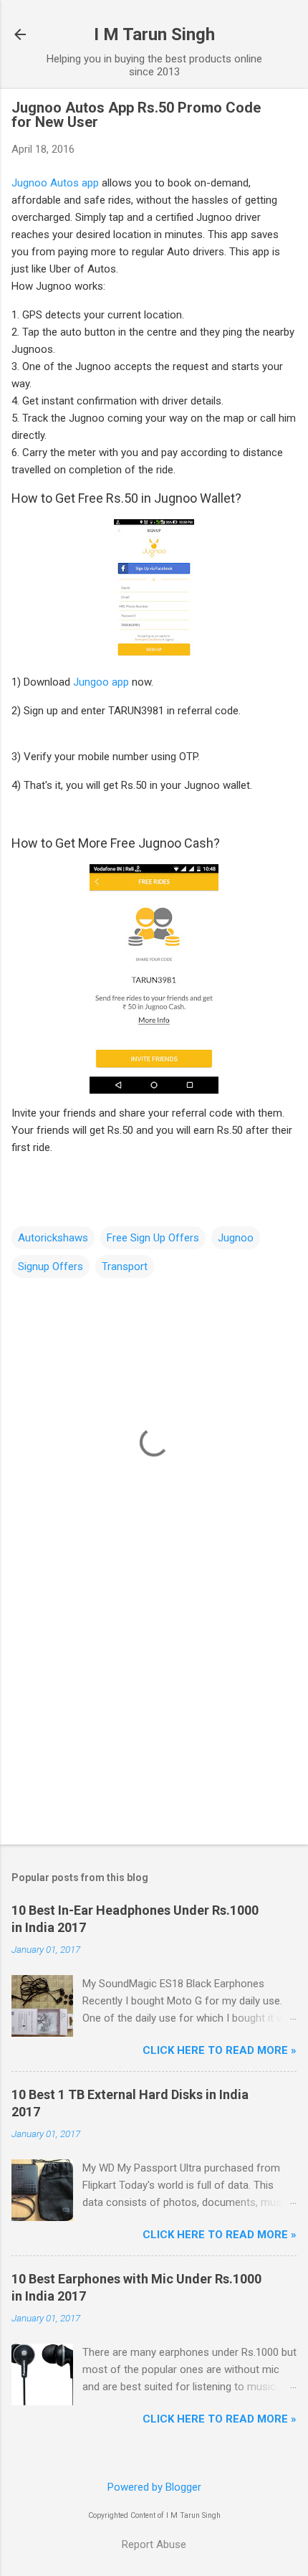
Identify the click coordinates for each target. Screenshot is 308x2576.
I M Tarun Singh (154, 34)
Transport (125, 1266)
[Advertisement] (154, 1721)
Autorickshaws (53, 1238)
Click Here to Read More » (220, 2050)
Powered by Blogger (154, 2487)
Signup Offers (50, 1266)
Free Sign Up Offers (153, 1238)
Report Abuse (154, 2544)
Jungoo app (101, 682)
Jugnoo (236, 1238)
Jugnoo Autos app (55, 183)
